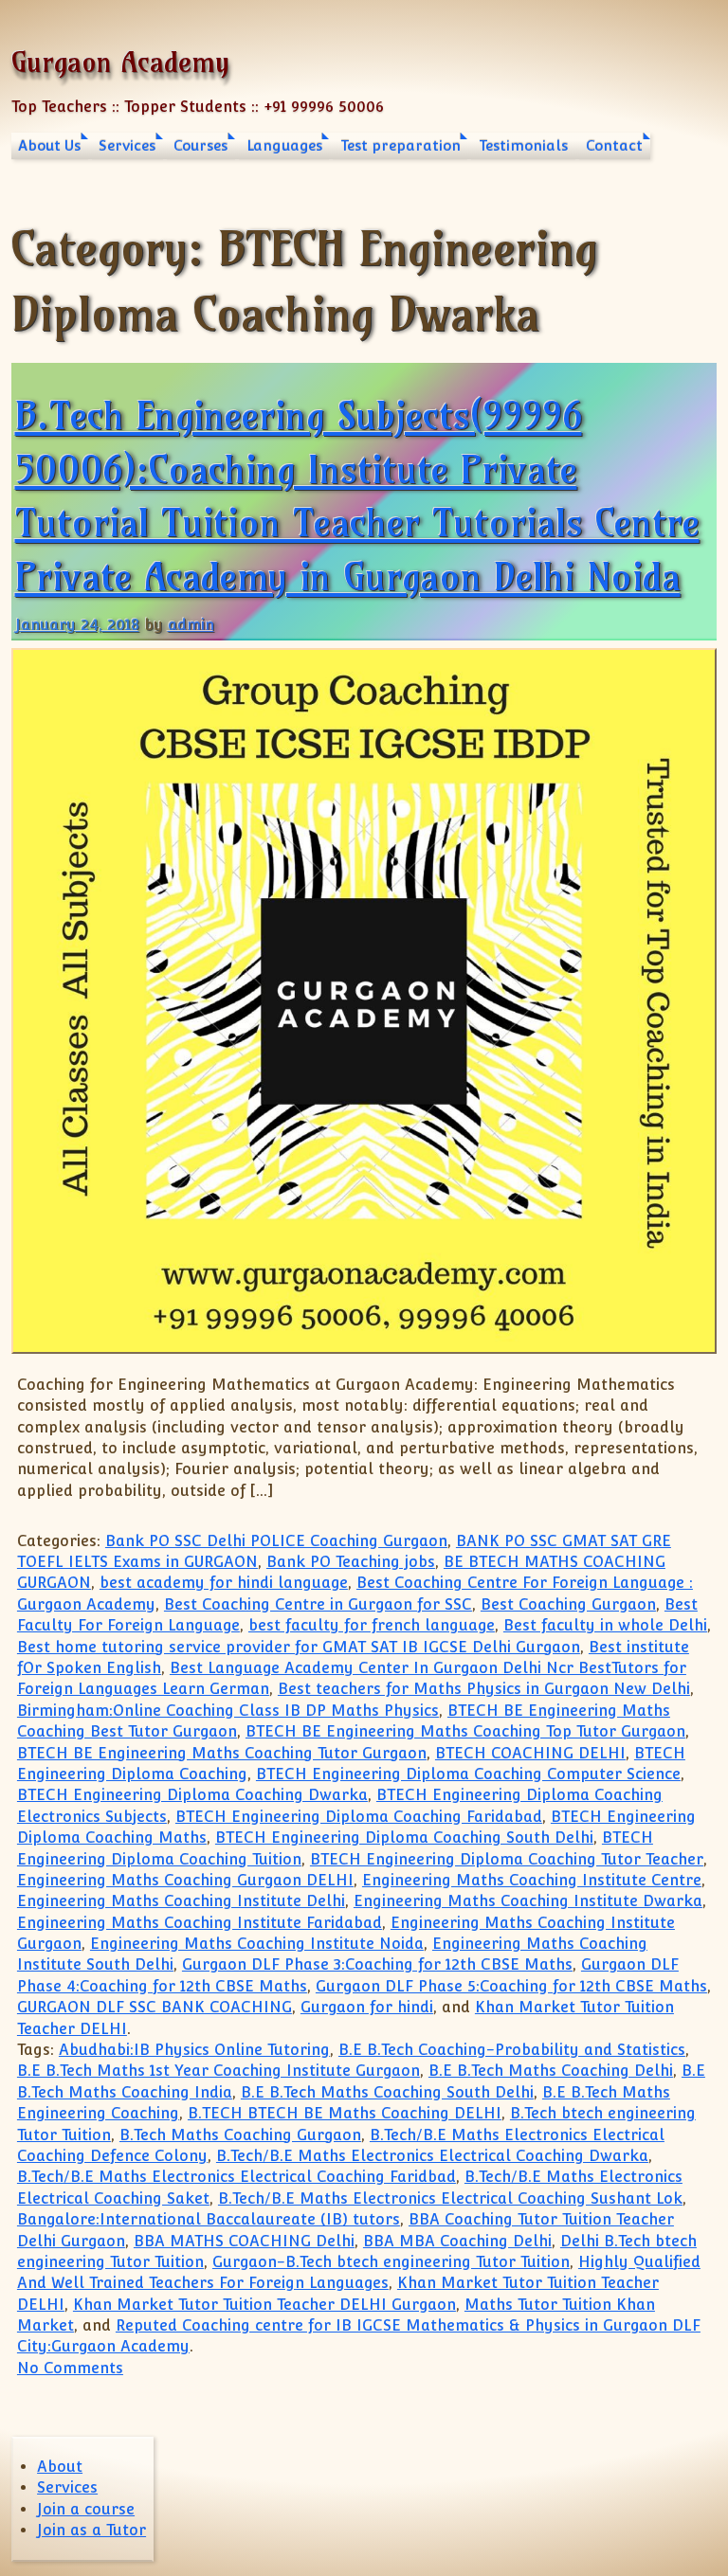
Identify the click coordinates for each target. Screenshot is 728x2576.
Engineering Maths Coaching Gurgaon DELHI (185, 1880)
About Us (49, 145)
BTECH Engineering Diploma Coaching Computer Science (468, 1774)
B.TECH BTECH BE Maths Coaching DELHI (345, 2113)
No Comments (70, 2368)
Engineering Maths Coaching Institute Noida (257, 1944)
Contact (614, 145)
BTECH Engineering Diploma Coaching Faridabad (359, 1817)
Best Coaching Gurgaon (568, 1604)
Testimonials (523, 145)
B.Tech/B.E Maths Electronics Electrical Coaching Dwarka (432, 2156)
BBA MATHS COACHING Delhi (244, 2241)
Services (127, 145)
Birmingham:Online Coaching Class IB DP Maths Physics (228, 1711)
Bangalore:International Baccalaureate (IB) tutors (209, 2219)
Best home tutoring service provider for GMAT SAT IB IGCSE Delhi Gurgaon (299, 1647)
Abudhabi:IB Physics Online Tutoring (194, 2050)
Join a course (86, 2509)
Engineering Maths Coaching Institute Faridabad (200, 1923)
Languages (284, 145)
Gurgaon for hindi (367, 2007)
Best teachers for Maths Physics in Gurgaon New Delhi (484, 1689)
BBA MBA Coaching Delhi (457, 2241)
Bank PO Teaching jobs (351, 1562)
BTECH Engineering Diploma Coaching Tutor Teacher (507, 1859)
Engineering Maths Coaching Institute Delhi (181, 1901)
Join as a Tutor (91, 2530)
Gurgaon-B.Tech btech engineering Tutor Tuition (391, 2262)
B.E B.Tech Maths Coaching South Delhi (387, 2092)
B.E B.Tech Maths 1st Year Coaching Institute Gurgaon (218, 2071)
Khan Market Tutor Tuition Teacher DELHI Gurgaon (264, 2305)
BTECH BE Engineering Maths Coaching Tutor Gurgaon (222, 1753)
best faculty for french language (372, 1625)
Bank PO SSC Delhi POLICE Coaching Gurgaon (276, 1541)
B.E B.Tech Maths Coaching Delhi (551, 2071)
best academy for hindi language (224, 1583)
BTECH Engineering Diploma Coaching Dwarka (192, 1795)
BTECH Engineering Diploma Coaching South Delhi (404, 1837)
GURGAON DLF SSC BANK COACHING (155, 2007)
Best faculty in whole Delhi (605, 1625)
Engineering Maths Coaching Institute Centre (532, 1880)
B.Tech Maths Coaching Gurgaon (240, 2135)
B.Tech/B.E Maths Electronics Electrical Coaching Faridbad (237, 2177)
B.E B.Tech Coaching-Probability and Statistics (512, 2050)
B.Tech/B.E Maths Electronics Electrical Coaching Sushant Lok (450, 2198)
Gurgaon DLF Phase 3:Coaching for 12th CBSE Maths (377, 1964)
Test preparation (400, 145)
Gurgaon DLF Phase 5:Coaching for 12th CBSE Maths (511, 1986)
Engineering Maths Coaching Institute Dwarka (528, 1901)
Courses (200, 145)
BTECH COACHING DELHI (530, 1753)
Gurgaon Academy (120, 62)
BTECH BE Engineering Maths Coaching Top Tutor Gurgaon (465, 1731)
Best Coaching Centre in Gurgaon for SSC (318, 1604)
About (60, 2467)
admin (191, 625)
